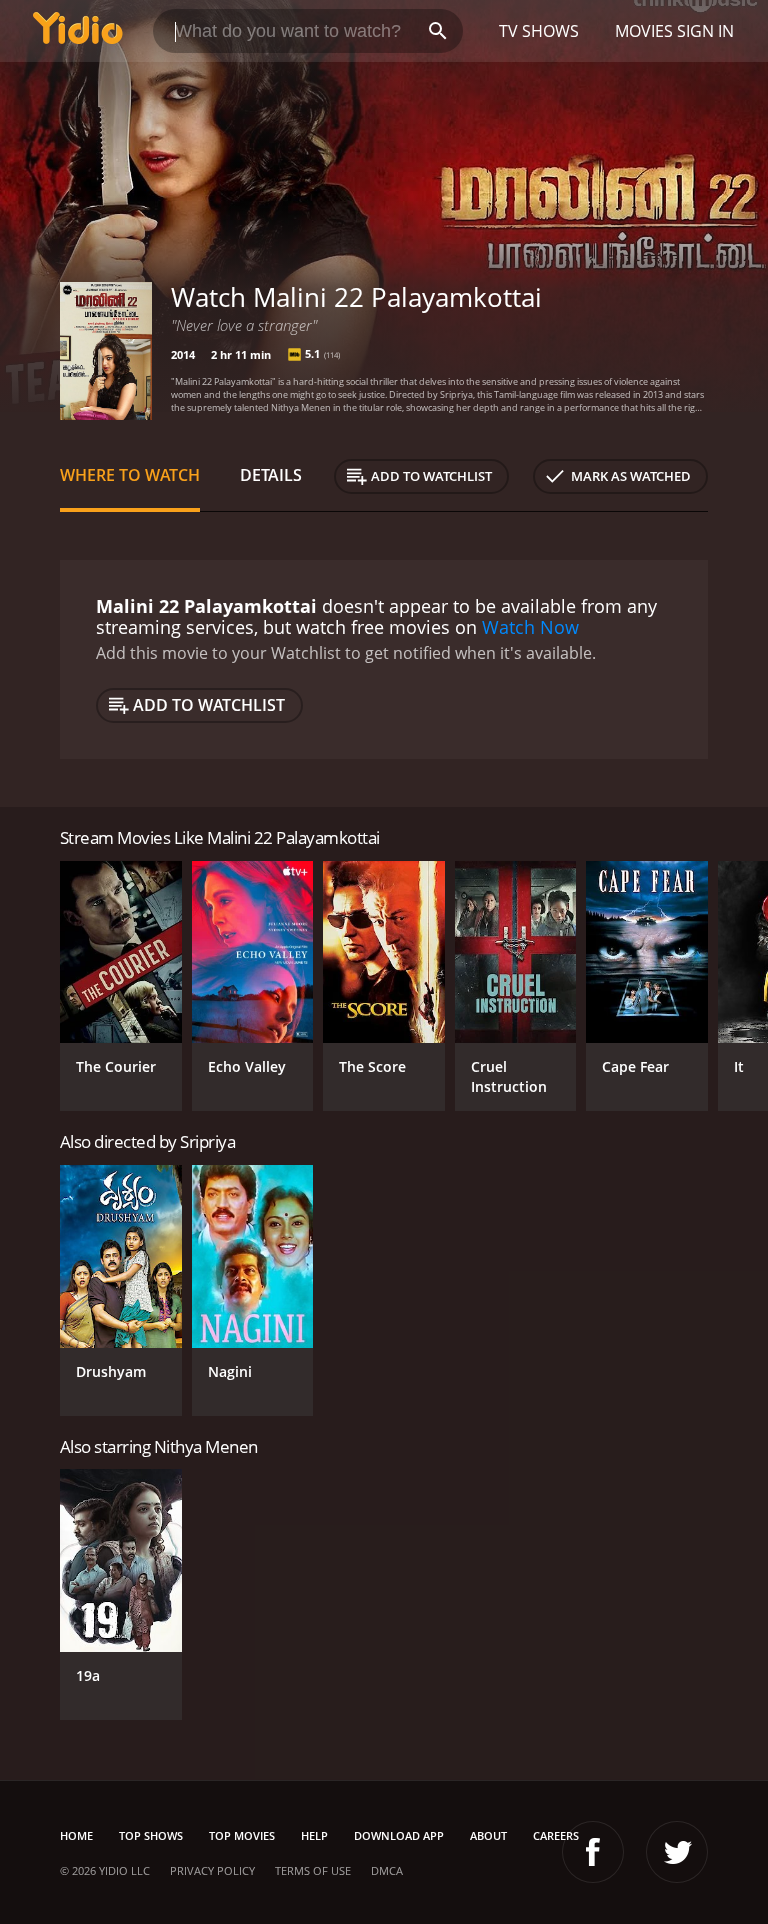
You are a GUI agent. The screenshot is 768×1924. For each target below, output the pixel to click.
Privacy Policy (212, 1870)
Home (76, 1835)
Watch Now (530, 627)
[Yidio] (78, 31)
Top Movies (242, 1835)
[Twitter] (677, 1852)
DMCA (387, 1870)
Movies (644, 31)
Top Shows (151, 1835)
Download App (399, 1835)
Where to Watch (130, 475)
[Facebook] (593, 1852)
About (488, 1835)
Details (271, 475)
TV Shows (539, 31)
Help (314, 1835)
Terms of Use (313, 1870)
